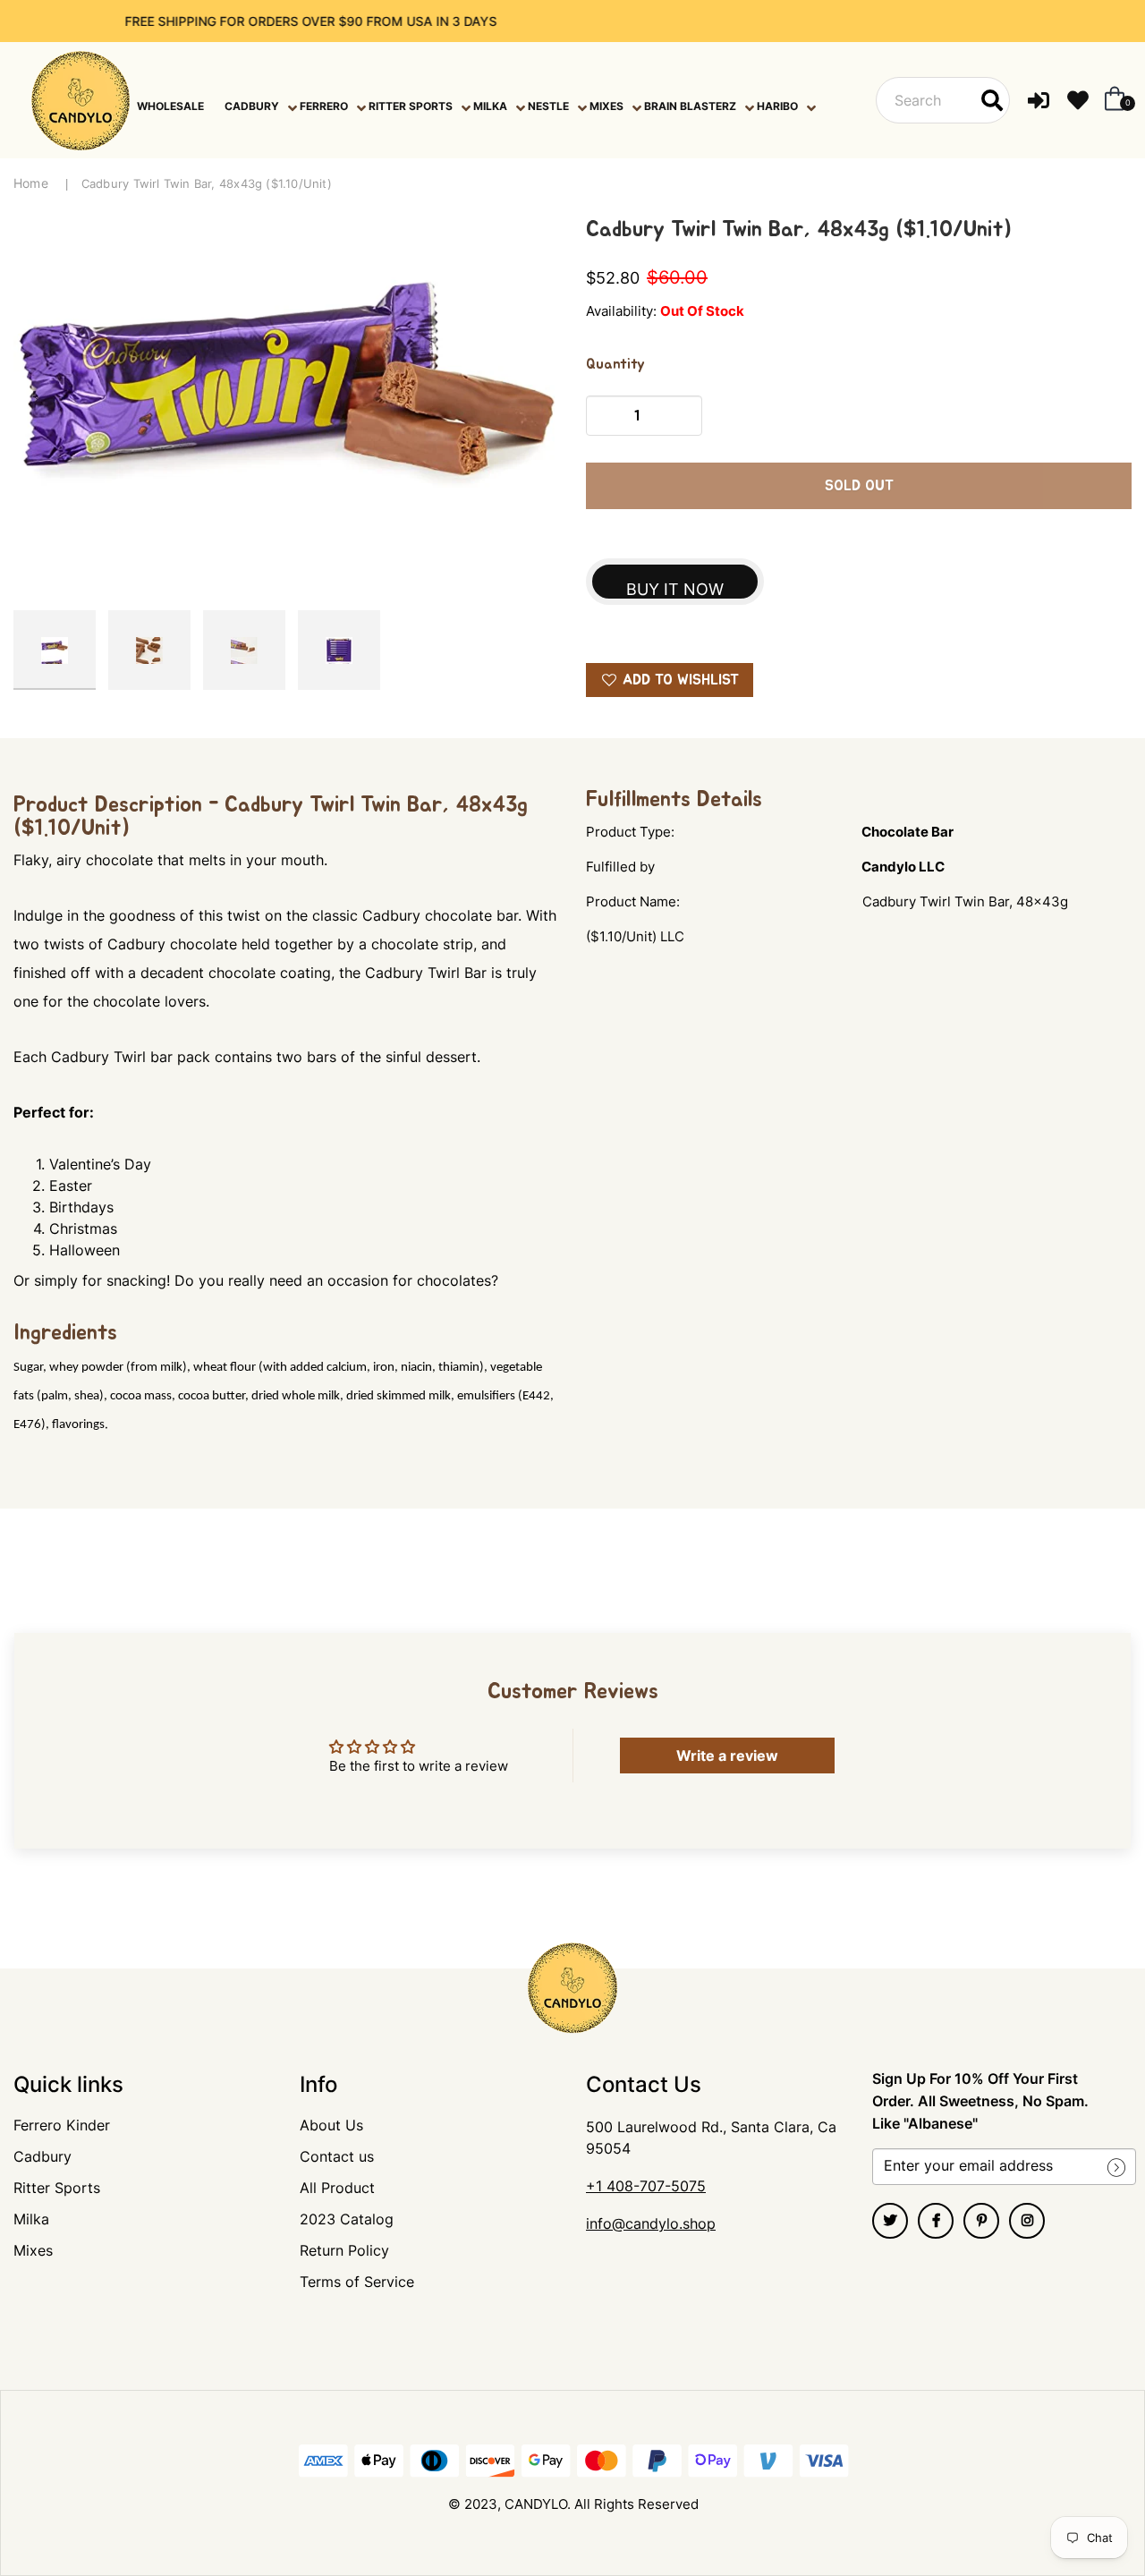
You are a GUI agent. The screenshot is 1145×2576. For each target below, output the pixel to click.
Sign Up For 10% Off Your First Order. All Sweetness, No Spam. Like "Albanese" (980, 2101)
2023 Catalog (347, 2219)
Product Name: (633, 901)
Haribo (777, 106)
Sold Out (859, 486)
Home (31, 183)
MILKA (490, 106)
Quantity (615, 364)
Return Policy (344, 2250)
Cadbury (42, 2156)
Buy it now (675, 589)
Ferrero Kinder (62, 2125)
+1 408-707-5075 (646, 2186)
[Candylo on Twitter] (890, 2221)
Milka (31, 2219)
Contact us (337, 2156)
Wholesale (170, 106)
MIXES (606, 106)
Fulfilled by (620, 867)
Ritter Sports (57, 2188)
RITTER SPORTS (411, 106)
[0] (1111, 100)
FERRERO (324, 106)
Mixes (33, 2250)
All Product (337, 2188)
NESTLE (548, 106)
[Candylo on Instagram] (1027, 2221)
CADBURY (252, 106)
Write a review (727, 1756)
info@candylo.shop (651, 2223)
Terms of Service (357, 2282)
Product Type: (630, 832)
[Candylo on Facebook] (936, 2221)
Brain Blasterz (690, 106)
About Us (331, 2125)
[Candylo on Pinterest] (981, 2221)
